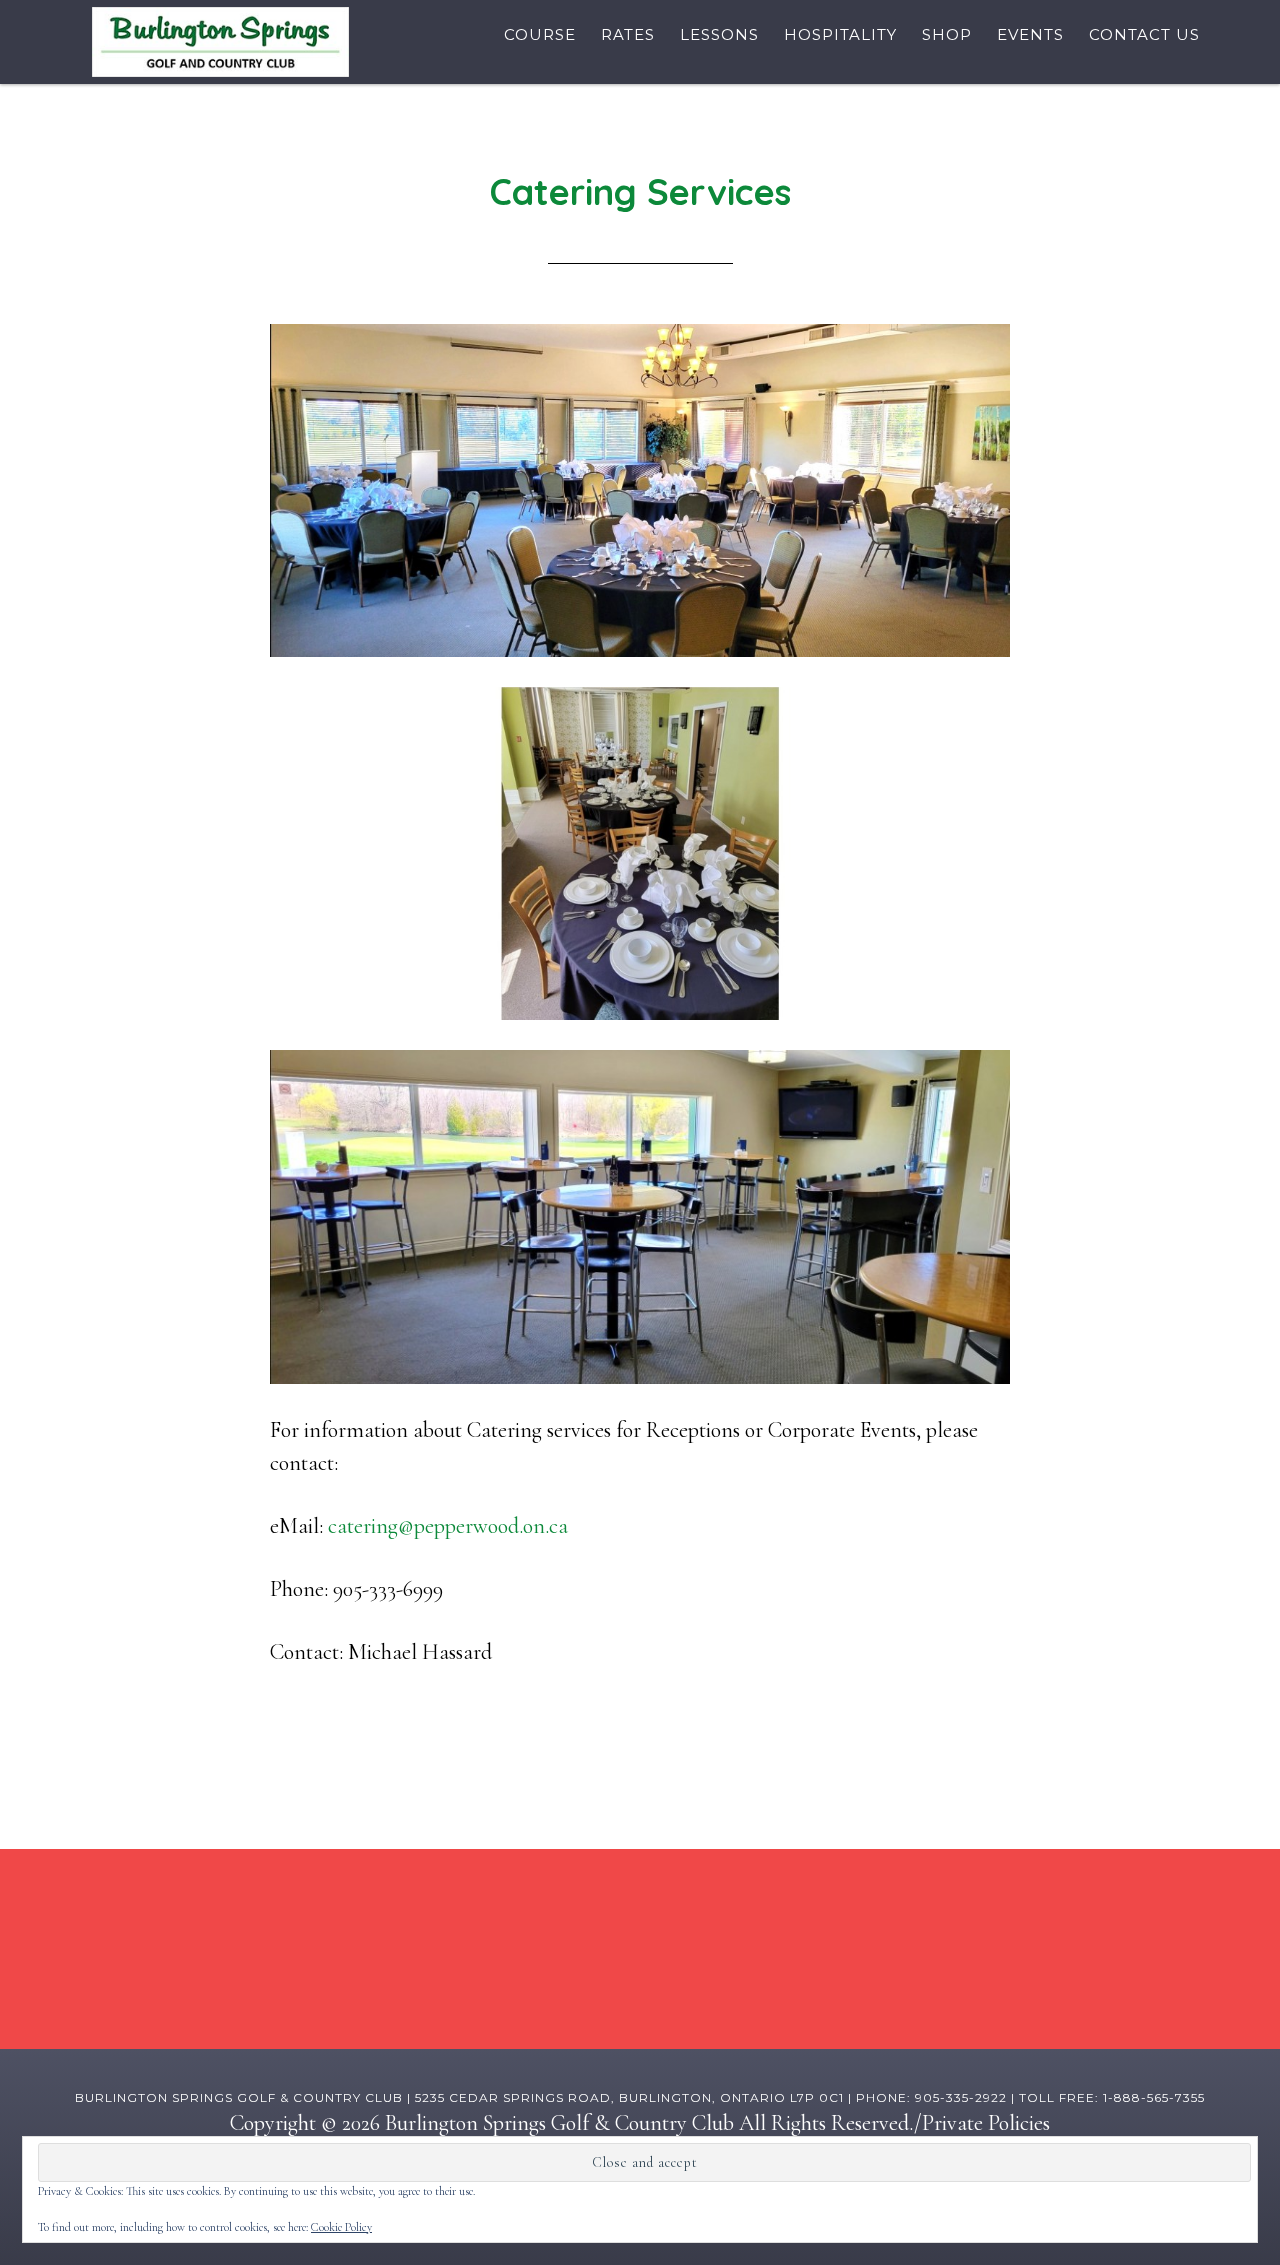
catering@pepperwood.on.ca (448, 1526)
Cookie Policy (341, 2227)
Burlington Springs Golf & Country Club (220, 42)
